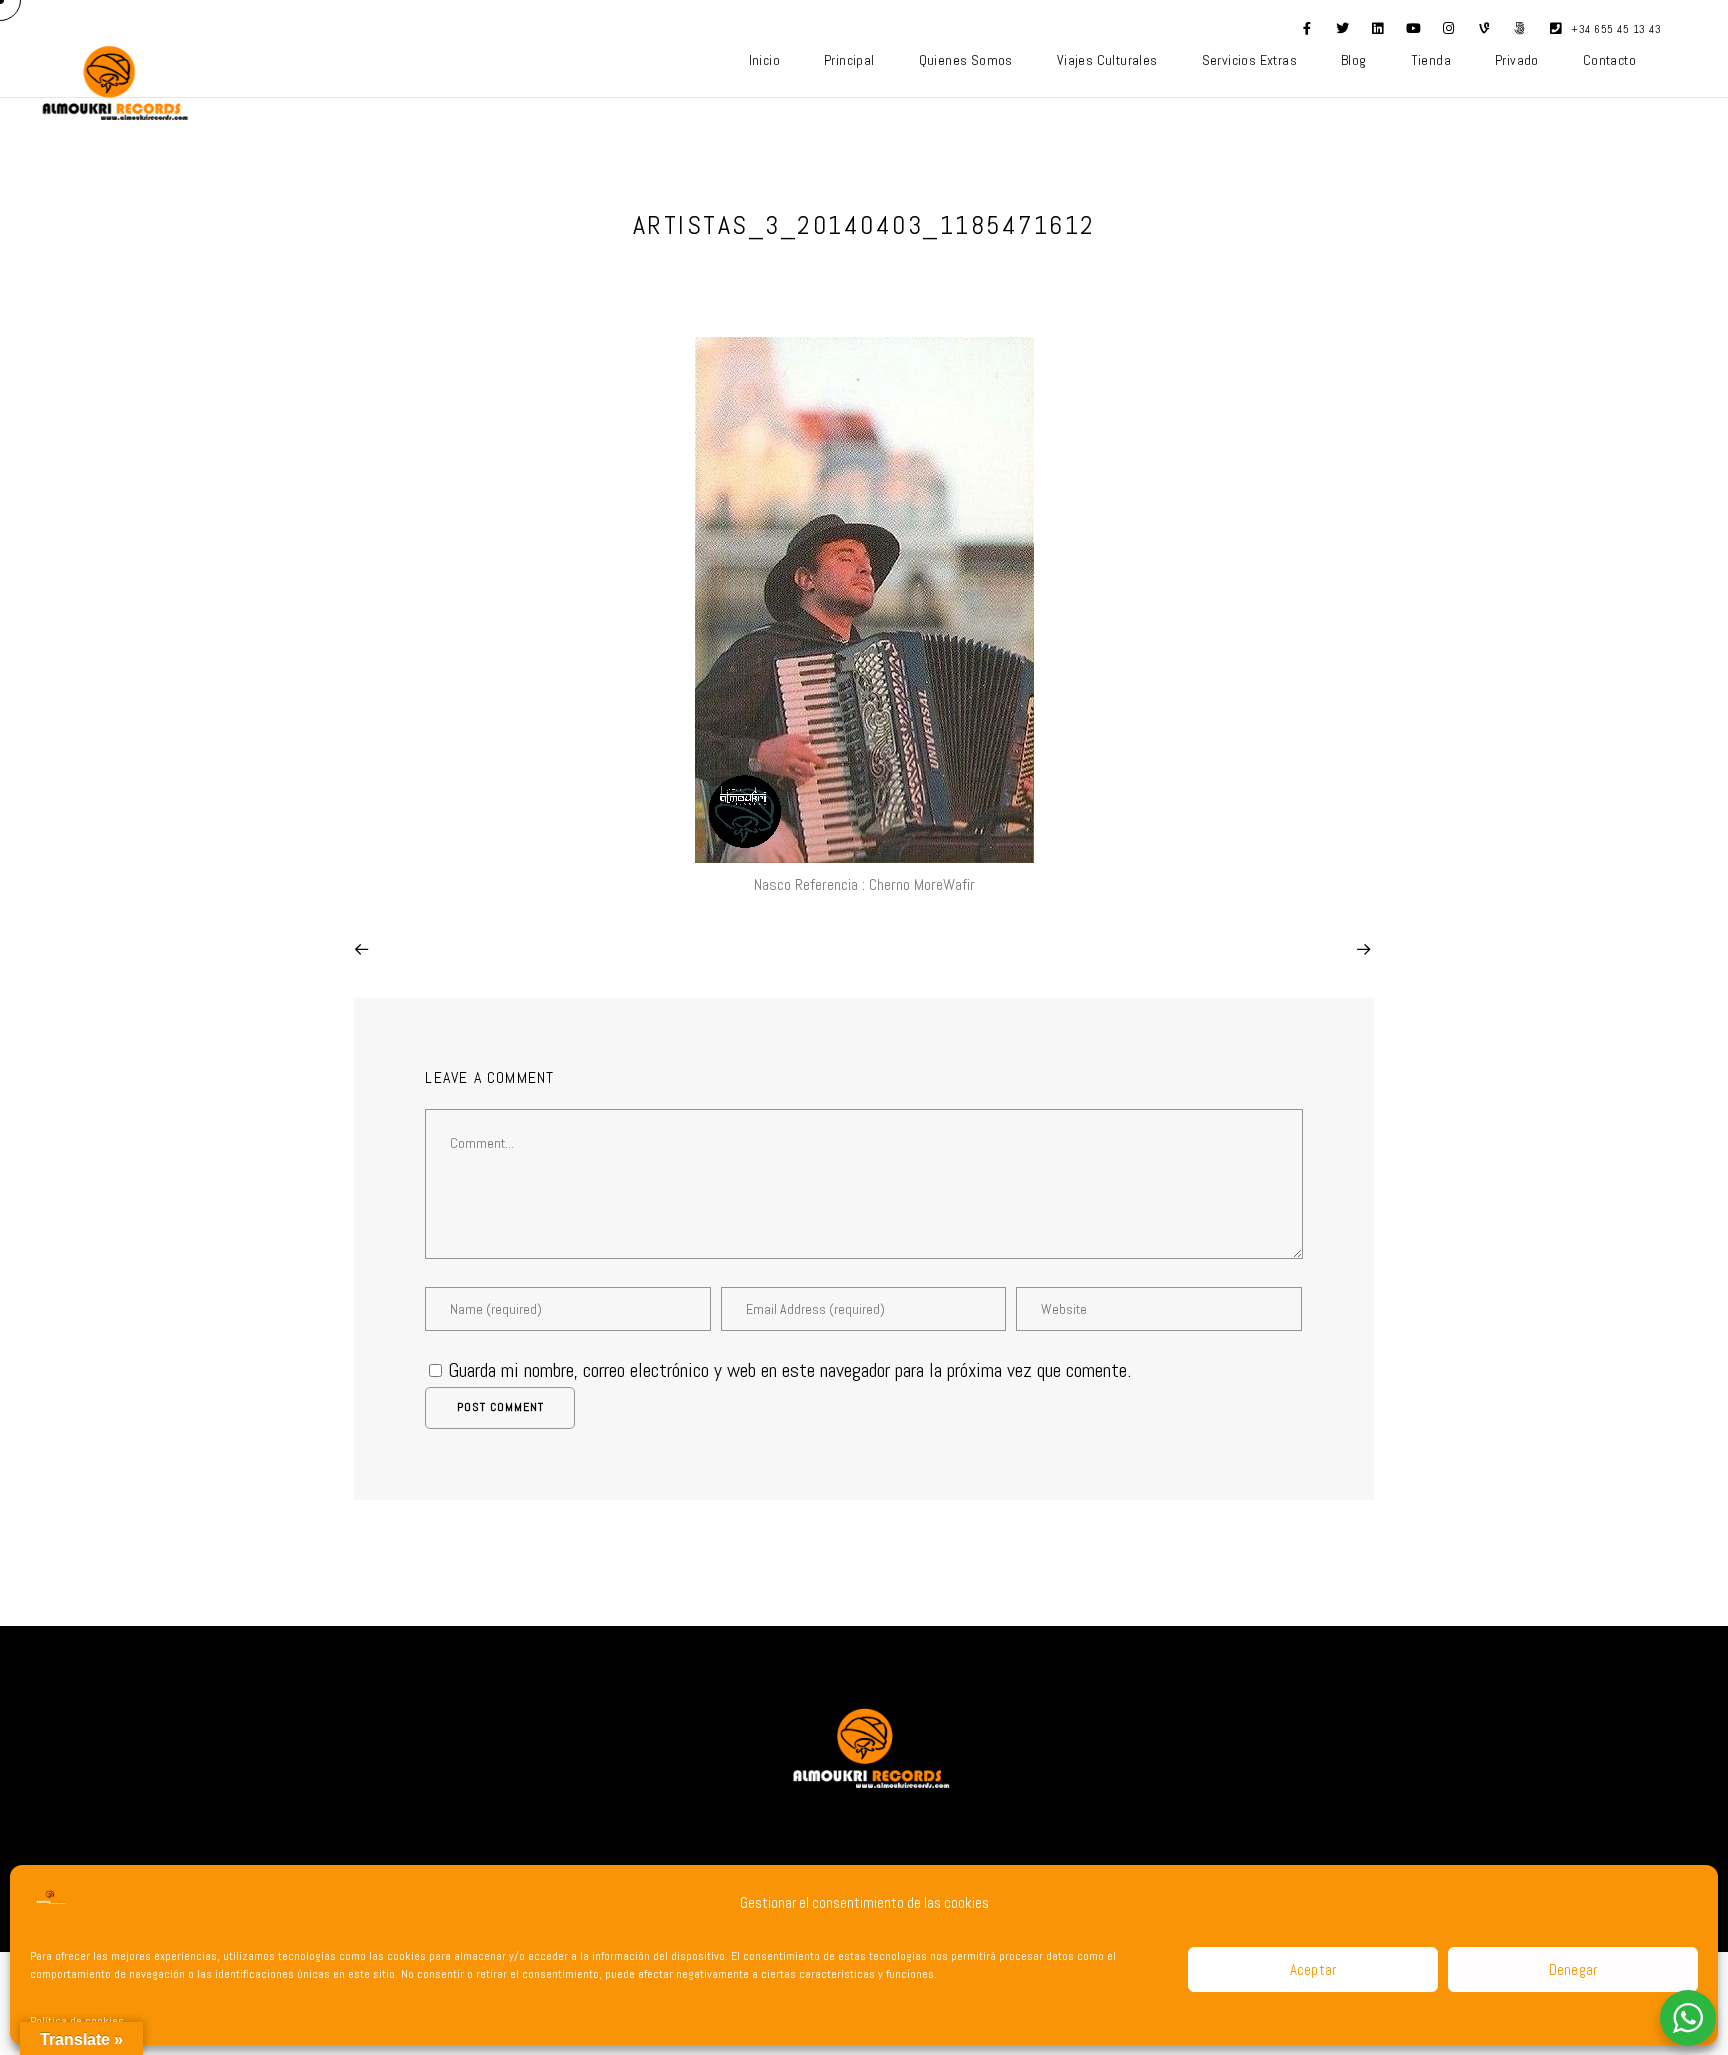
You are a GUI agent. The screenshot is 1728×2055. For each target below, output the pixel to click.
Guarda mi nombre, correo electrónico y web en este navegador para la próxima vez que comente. (789, 1370)
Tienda (1431, 60)
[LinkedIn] (1378, 32)
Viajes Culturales (1107, 60)
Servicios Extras (1249, 60)
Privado (1517, 60)
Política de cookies (77, 2021)
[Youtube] (1414, 32)
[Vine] (1485, 32)
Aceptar (1313, 1969)
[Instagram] (1449, 32)
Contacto (1609, 60)
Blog (1354, 60)
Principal (849, 60)
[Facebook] (1307, 32)
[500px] (1520, 32)
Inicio (764, 60)
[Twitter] (1343, 32)
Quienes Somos (966, 60)
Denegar (1573, 1969)
